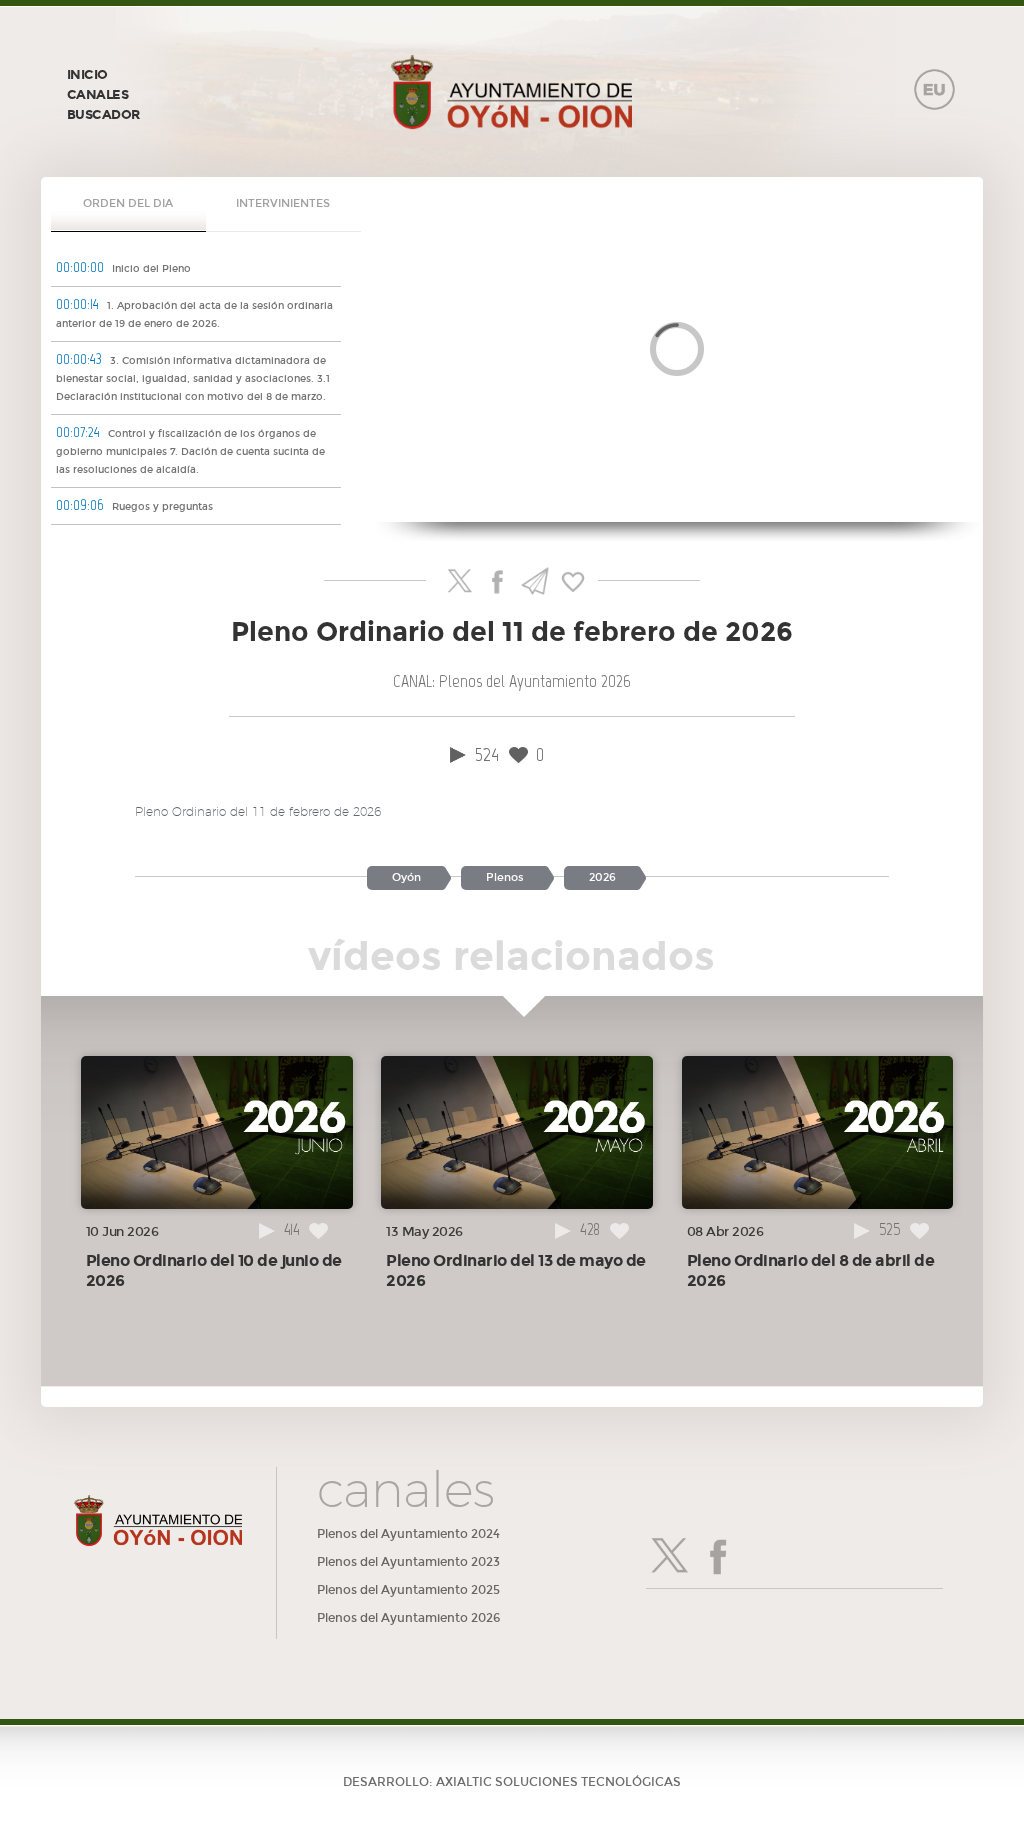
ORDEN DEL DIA (128, 203)
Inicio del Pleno (123, 267)
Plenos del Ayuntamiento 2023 (408, 1562)
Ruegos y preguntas (134, 505)
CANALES (98, 95)
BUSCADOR (103, 115)
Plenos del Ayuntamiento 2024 (408, 1534)
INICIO (87, 75)
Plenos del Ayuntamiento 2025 (408, 1590)
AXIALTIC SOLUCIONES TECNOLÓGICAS (558, 1782)
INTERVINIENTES (283, 203)
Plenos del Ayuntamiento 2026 (408, 1618)
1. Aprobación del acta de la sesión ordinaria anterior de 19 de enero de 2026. (194, 312)
